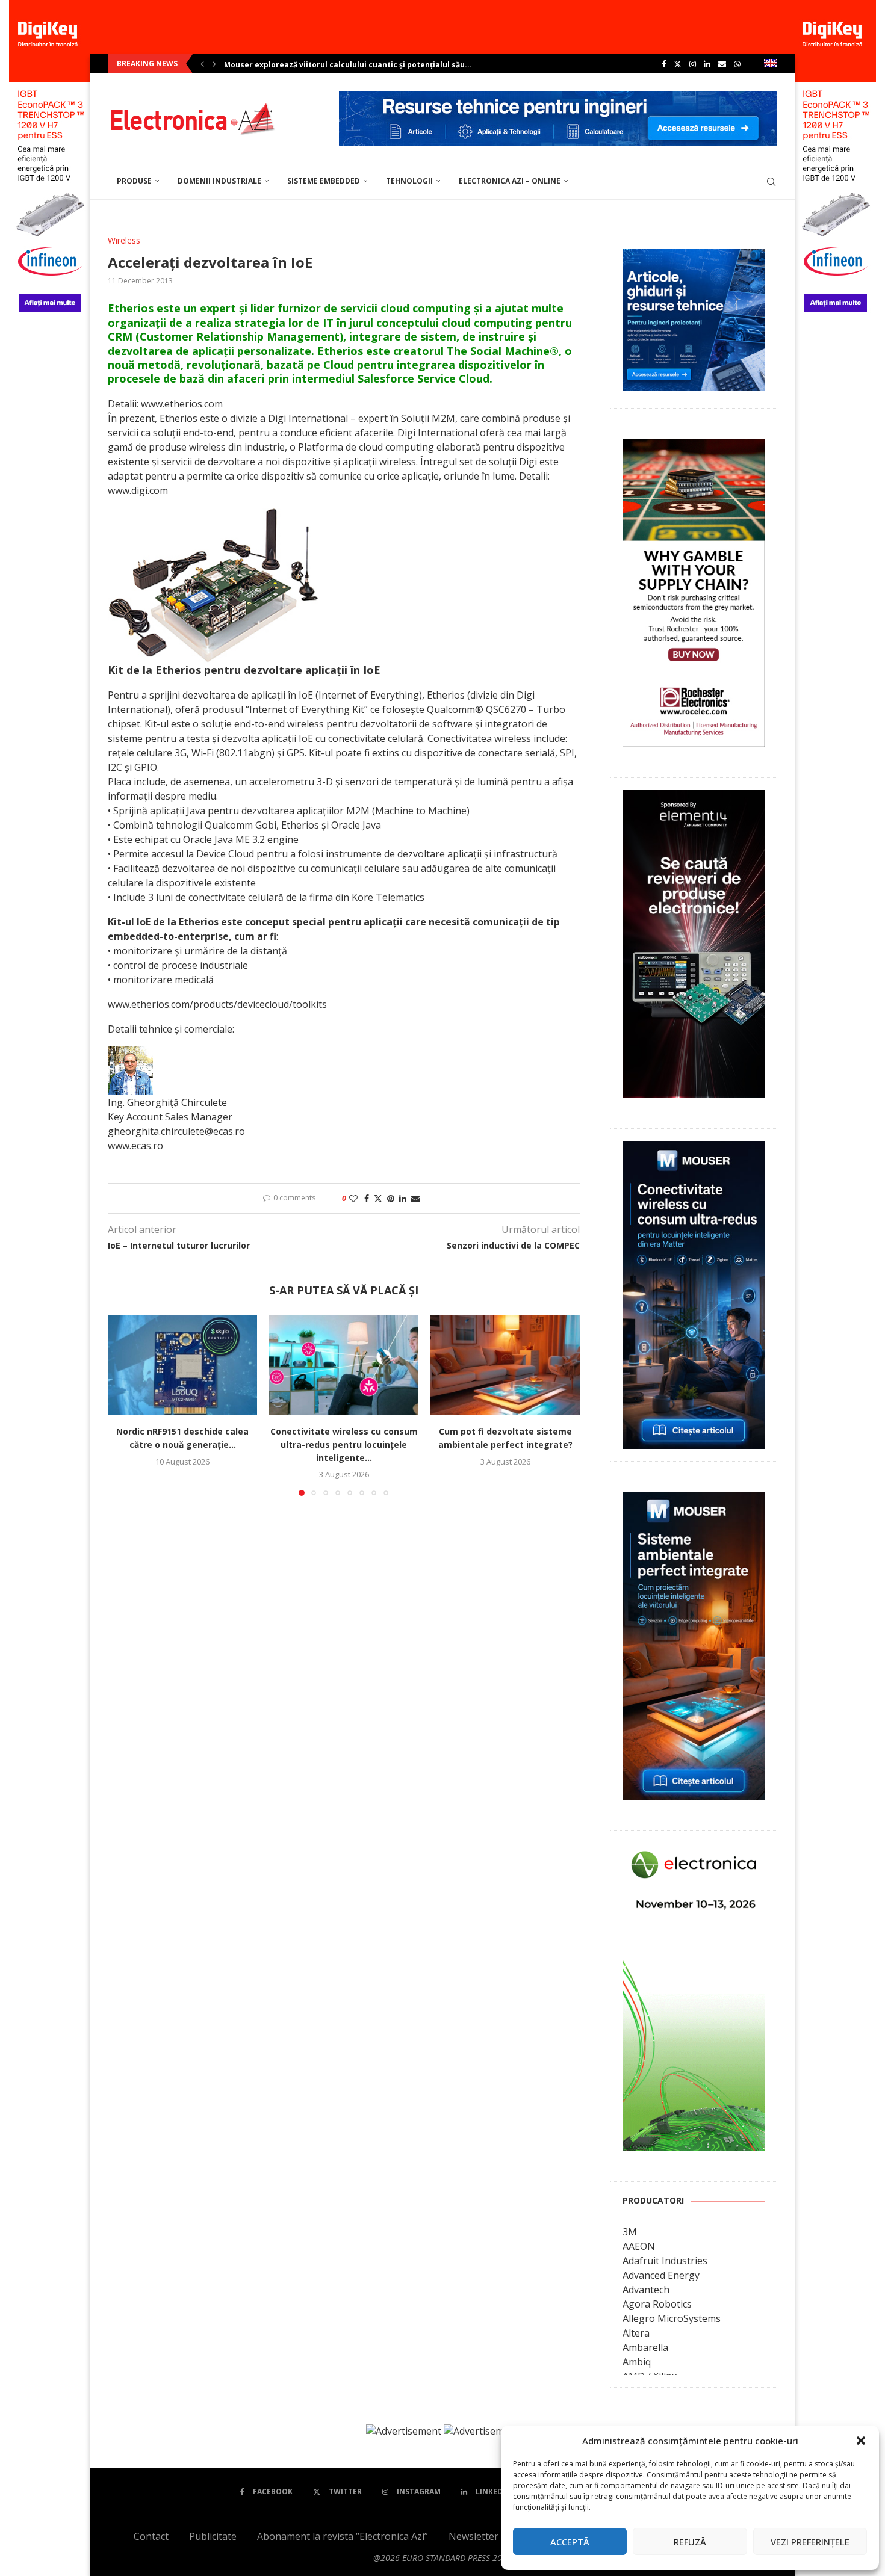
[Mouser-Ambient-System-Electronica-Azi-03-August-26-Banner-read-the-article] (694, 1501)
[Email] (722, 64)
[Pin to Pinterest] (391, 1198)
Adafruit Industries (665, 2261)
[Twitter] (678, 64)
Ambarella (645, 2347)
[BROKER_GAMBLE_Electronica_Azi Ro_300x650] (694, 448)
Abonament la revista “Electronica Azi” (343, 2536)
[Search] (771, 182)
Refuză (690, 2542)
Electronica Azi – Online (510, 181)
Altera (636, 2333)
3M (630, 2232)
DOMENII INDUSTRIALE (219, 181)
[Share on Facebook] (367, 1198)
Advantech (646, 2290)
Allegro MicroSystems (672, 2318)
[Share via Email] (415, 1198)
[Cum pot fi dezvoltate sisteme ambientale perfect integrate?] (505, 1365)
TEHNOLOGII (409, 181)
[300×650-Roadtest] (694, 798)
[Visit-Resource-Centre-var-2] (558, 98)
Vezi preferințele (810, 2542)
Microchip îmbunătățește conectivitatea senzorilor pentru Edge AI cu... (360, 65)
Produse (134, 181)
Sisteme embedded (324, 181)
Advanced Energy (661, 2275)
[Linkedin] (707, 64)
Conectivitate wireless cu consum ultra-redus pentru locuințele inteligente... (344, 1444)
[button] (861, 2441)
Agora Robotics (657, 2304)
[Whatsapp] (737, 64)
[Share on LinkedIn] (403, 1198)
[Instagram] (693, 64)
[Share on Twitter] (378, 1198)
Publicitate (213, 2536)
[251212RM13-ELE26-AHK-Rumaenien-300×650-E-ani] (694, 1852)
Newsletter (474, 2536)
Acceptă (570, 2542)
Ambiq (637, 2362)
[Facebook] (664, 64)
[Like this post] (353, 1198)
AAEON (639, 2246)
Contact (151, 2536)
